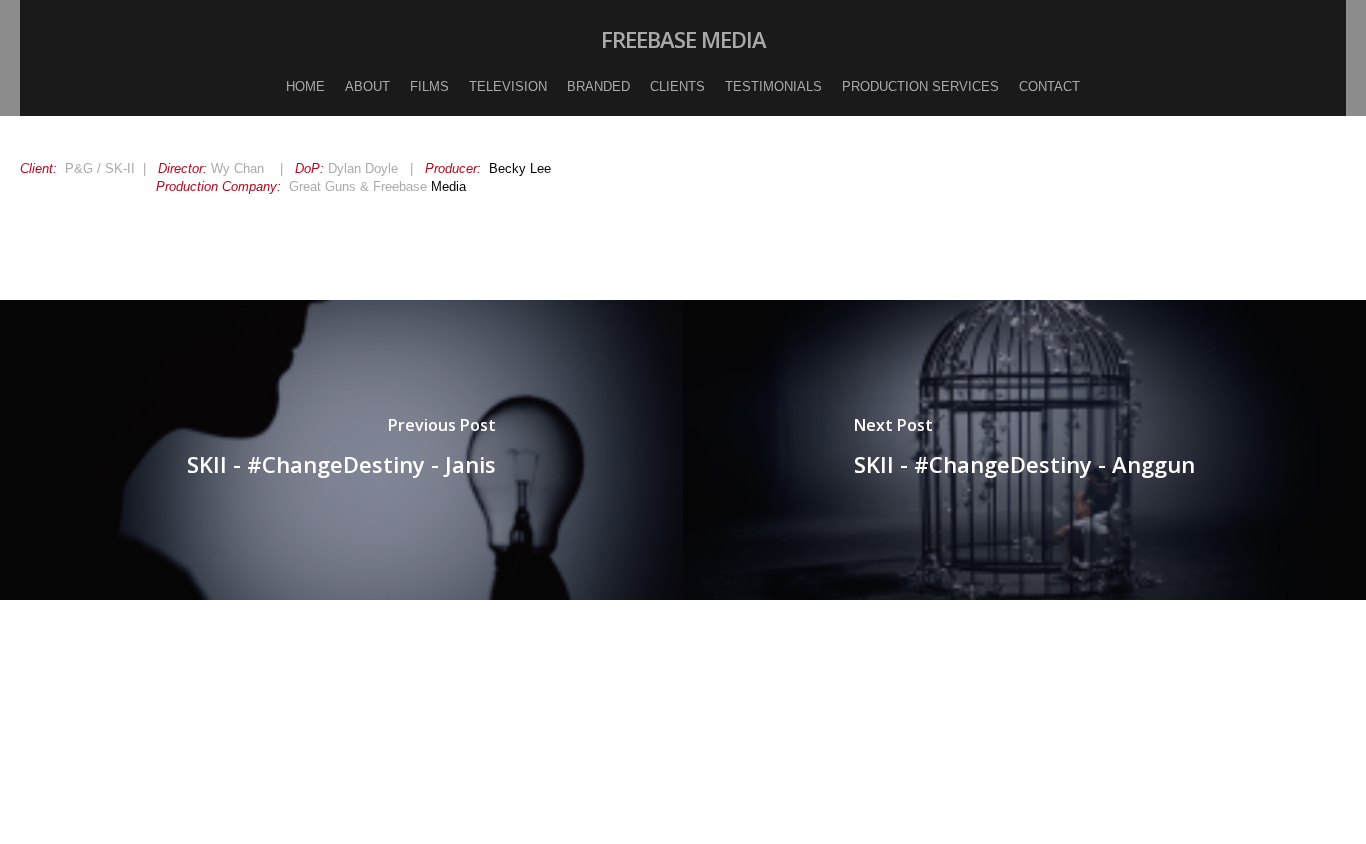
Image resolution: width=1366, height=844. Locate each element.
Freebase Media (683, 39)
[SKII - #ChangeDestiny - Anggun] (1024, 450)
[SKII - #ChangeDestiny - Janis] (341, 450)
